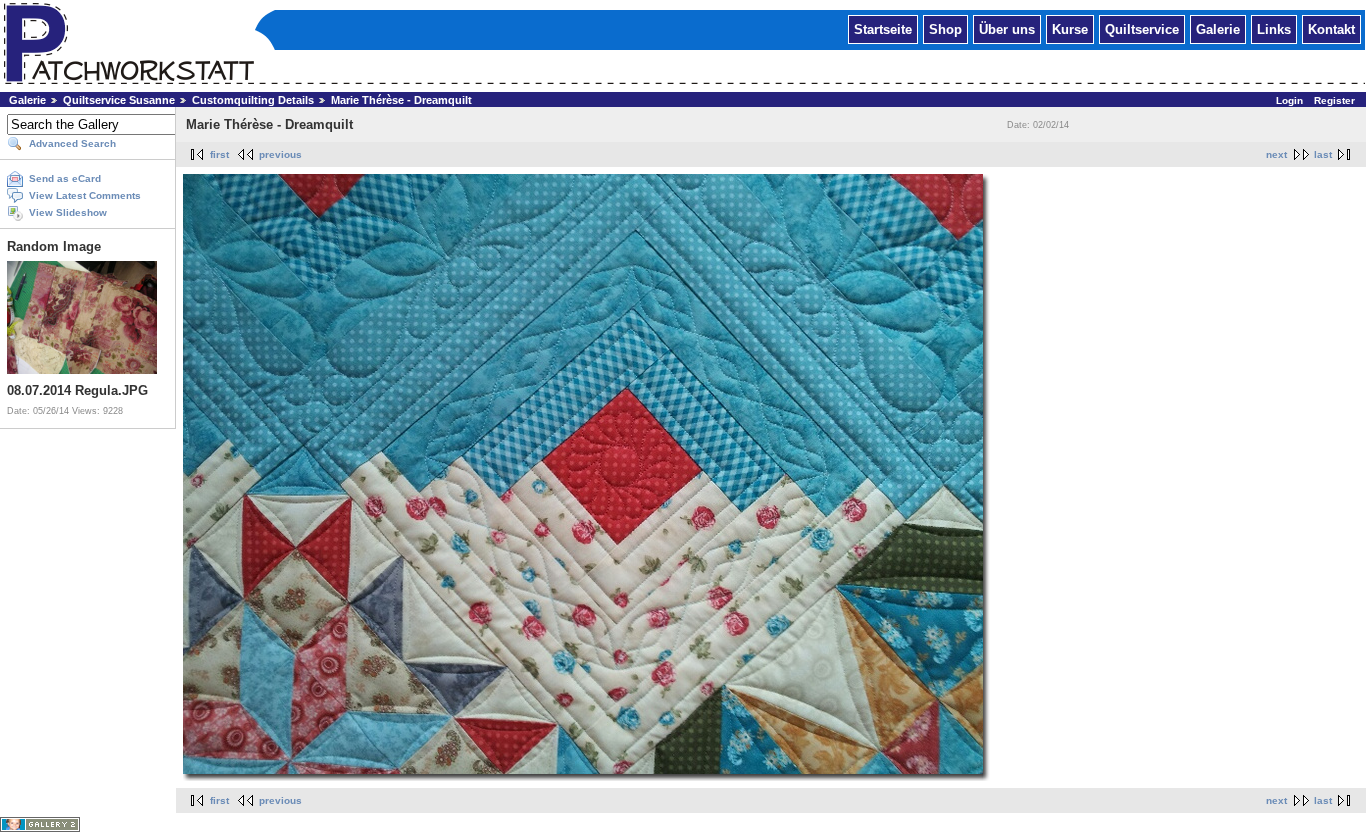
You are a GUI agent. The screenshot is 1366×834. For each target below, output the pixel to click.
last (1323, 154)
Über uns (1007, 28)
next (1276, 154)
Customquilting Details (253, 100)
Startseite (883, 28)
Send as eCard (65, 178)
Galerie (1218, 28)
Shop (945, 28)
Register (1334, 100)
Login (1289, 100)
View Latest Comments (85, 195)
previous (280, 154)
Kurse (1070, 28)
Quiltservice (1142, 28)
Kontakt (1331, 28)
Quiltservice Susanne (119, 100)
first (219, 154)
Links (1274, 28)
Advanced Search (72, 143)
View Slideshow (68, 212)
